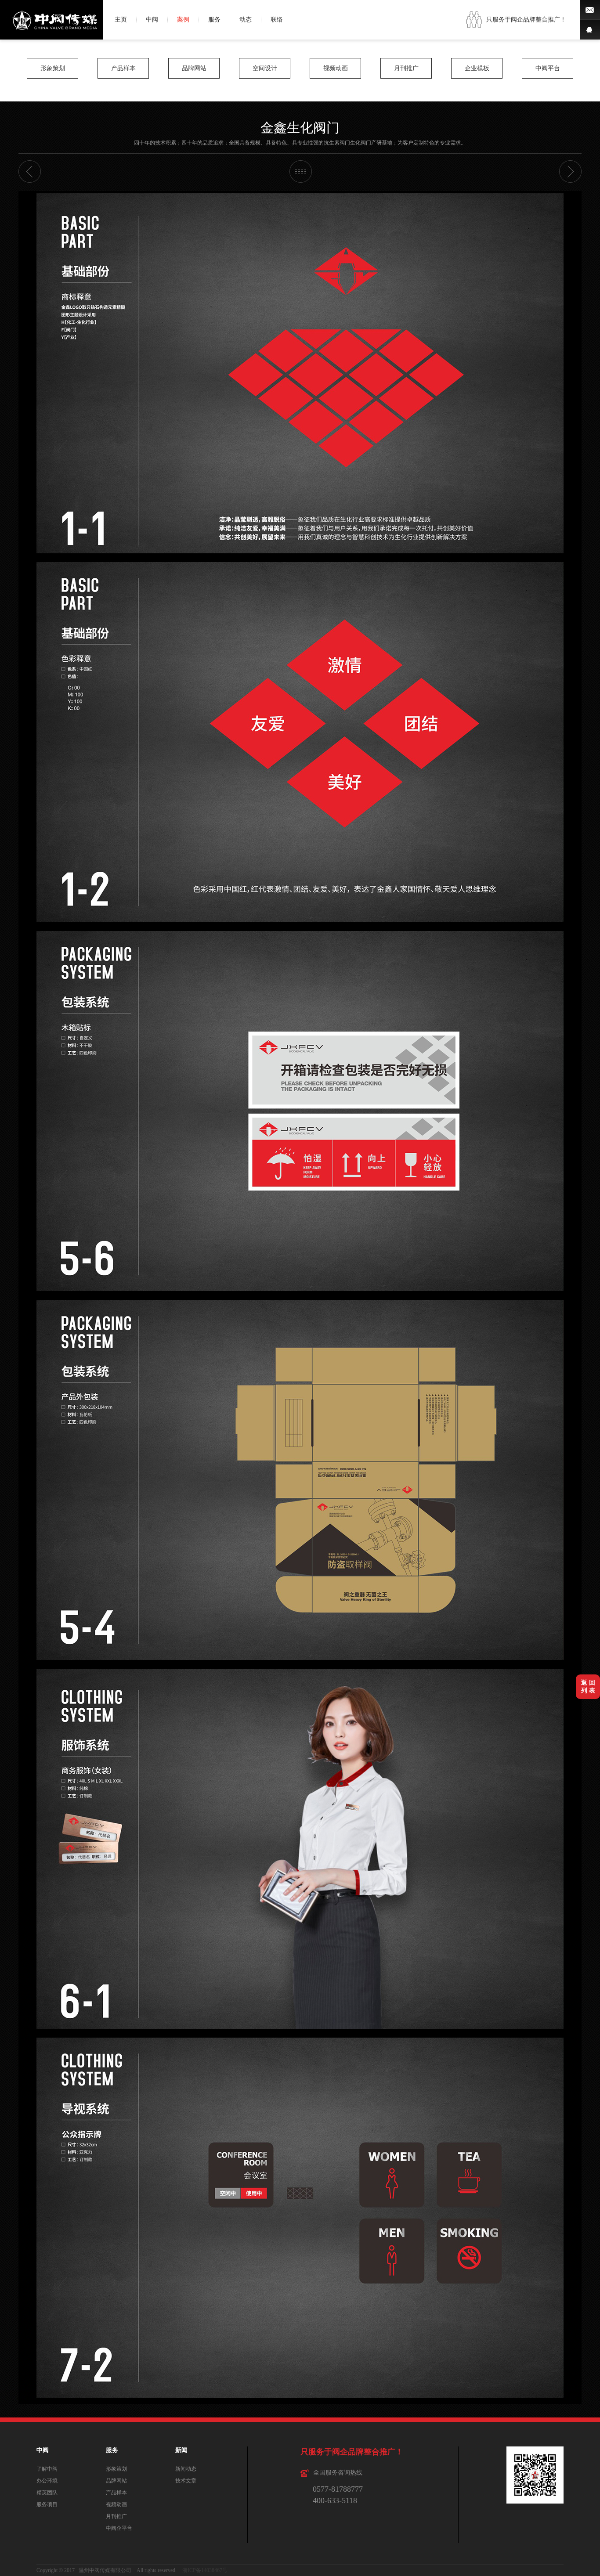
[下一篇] (570, 171)
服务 (214, 20)
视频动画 (336, 68)
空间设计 (265, 68)
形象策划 (53, 68)
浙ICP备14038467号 (205, 2570)
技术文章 (186, 2481)
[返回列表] (301, 171)
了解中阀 (47, 2469)
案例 (183, 20)
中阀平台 (548, 68)
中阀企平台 (119, 2528)
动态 (246, 20)
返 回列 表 (588, 1687)
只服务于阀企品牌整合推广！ (526, 20)
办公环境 (47, 2481)
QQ (590, 30)
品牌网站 (194, 68)
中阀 (152, 20)
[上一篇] (30, 171)
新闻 (181, 2450)
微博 (590, 10)
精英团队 (47, 2493)
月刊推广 (406, 68)
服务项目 (47, 2504)
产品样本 (123, 68)
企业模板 (477, 68)
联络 (277, 20)
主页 (121, 20)
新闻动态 (186, 2469)
